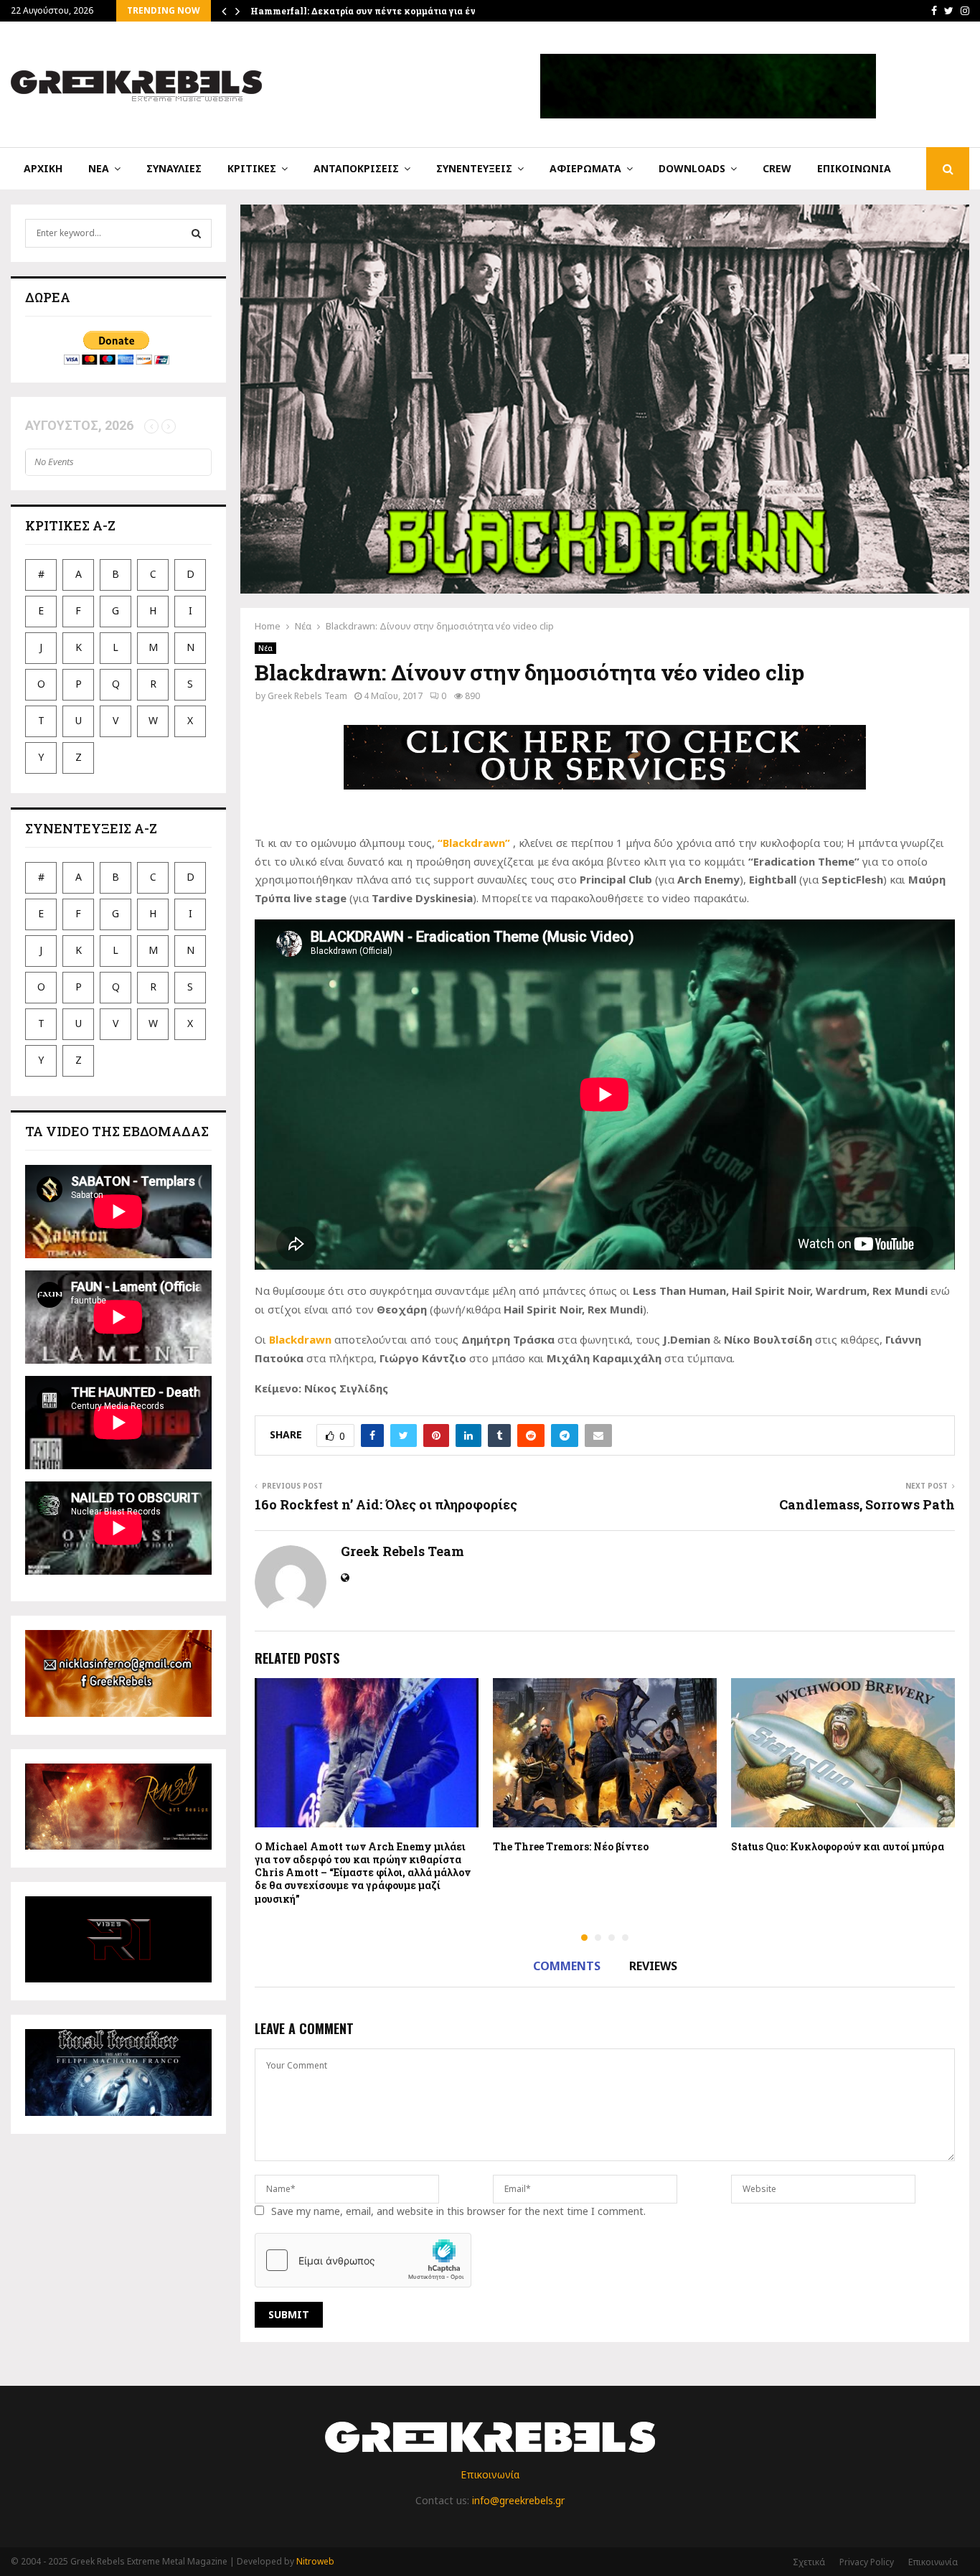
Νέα (99, 168)
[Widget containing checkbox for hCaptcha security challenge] (363, 2260)
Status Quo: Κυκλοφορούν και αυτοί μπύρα (838, 1846)
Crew (777, 168)
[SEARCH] (196, 233)
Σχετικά (809, 2562)
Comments (567, 1966)
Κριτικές (252, 168)
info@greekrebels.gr (518, 2500)
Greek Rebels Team (307, 696)
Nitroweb (315, 2561)
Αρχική (43, 168)
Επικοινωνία (854, 168)
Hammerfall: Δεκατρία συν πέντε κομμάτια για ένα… (369, 11)
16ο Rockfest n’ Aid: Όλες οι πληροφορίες (386, 1504)
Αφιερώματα (585, 168)
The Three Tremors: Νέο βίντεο (571, 1846)
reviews (653, 1966)
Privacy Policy (867, 2562)
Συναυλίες (174, 168)
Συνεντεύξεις (474, 168)
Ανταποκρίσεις (356, 168)
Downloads (692, 168)
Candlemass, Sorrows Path (867, 1504)
